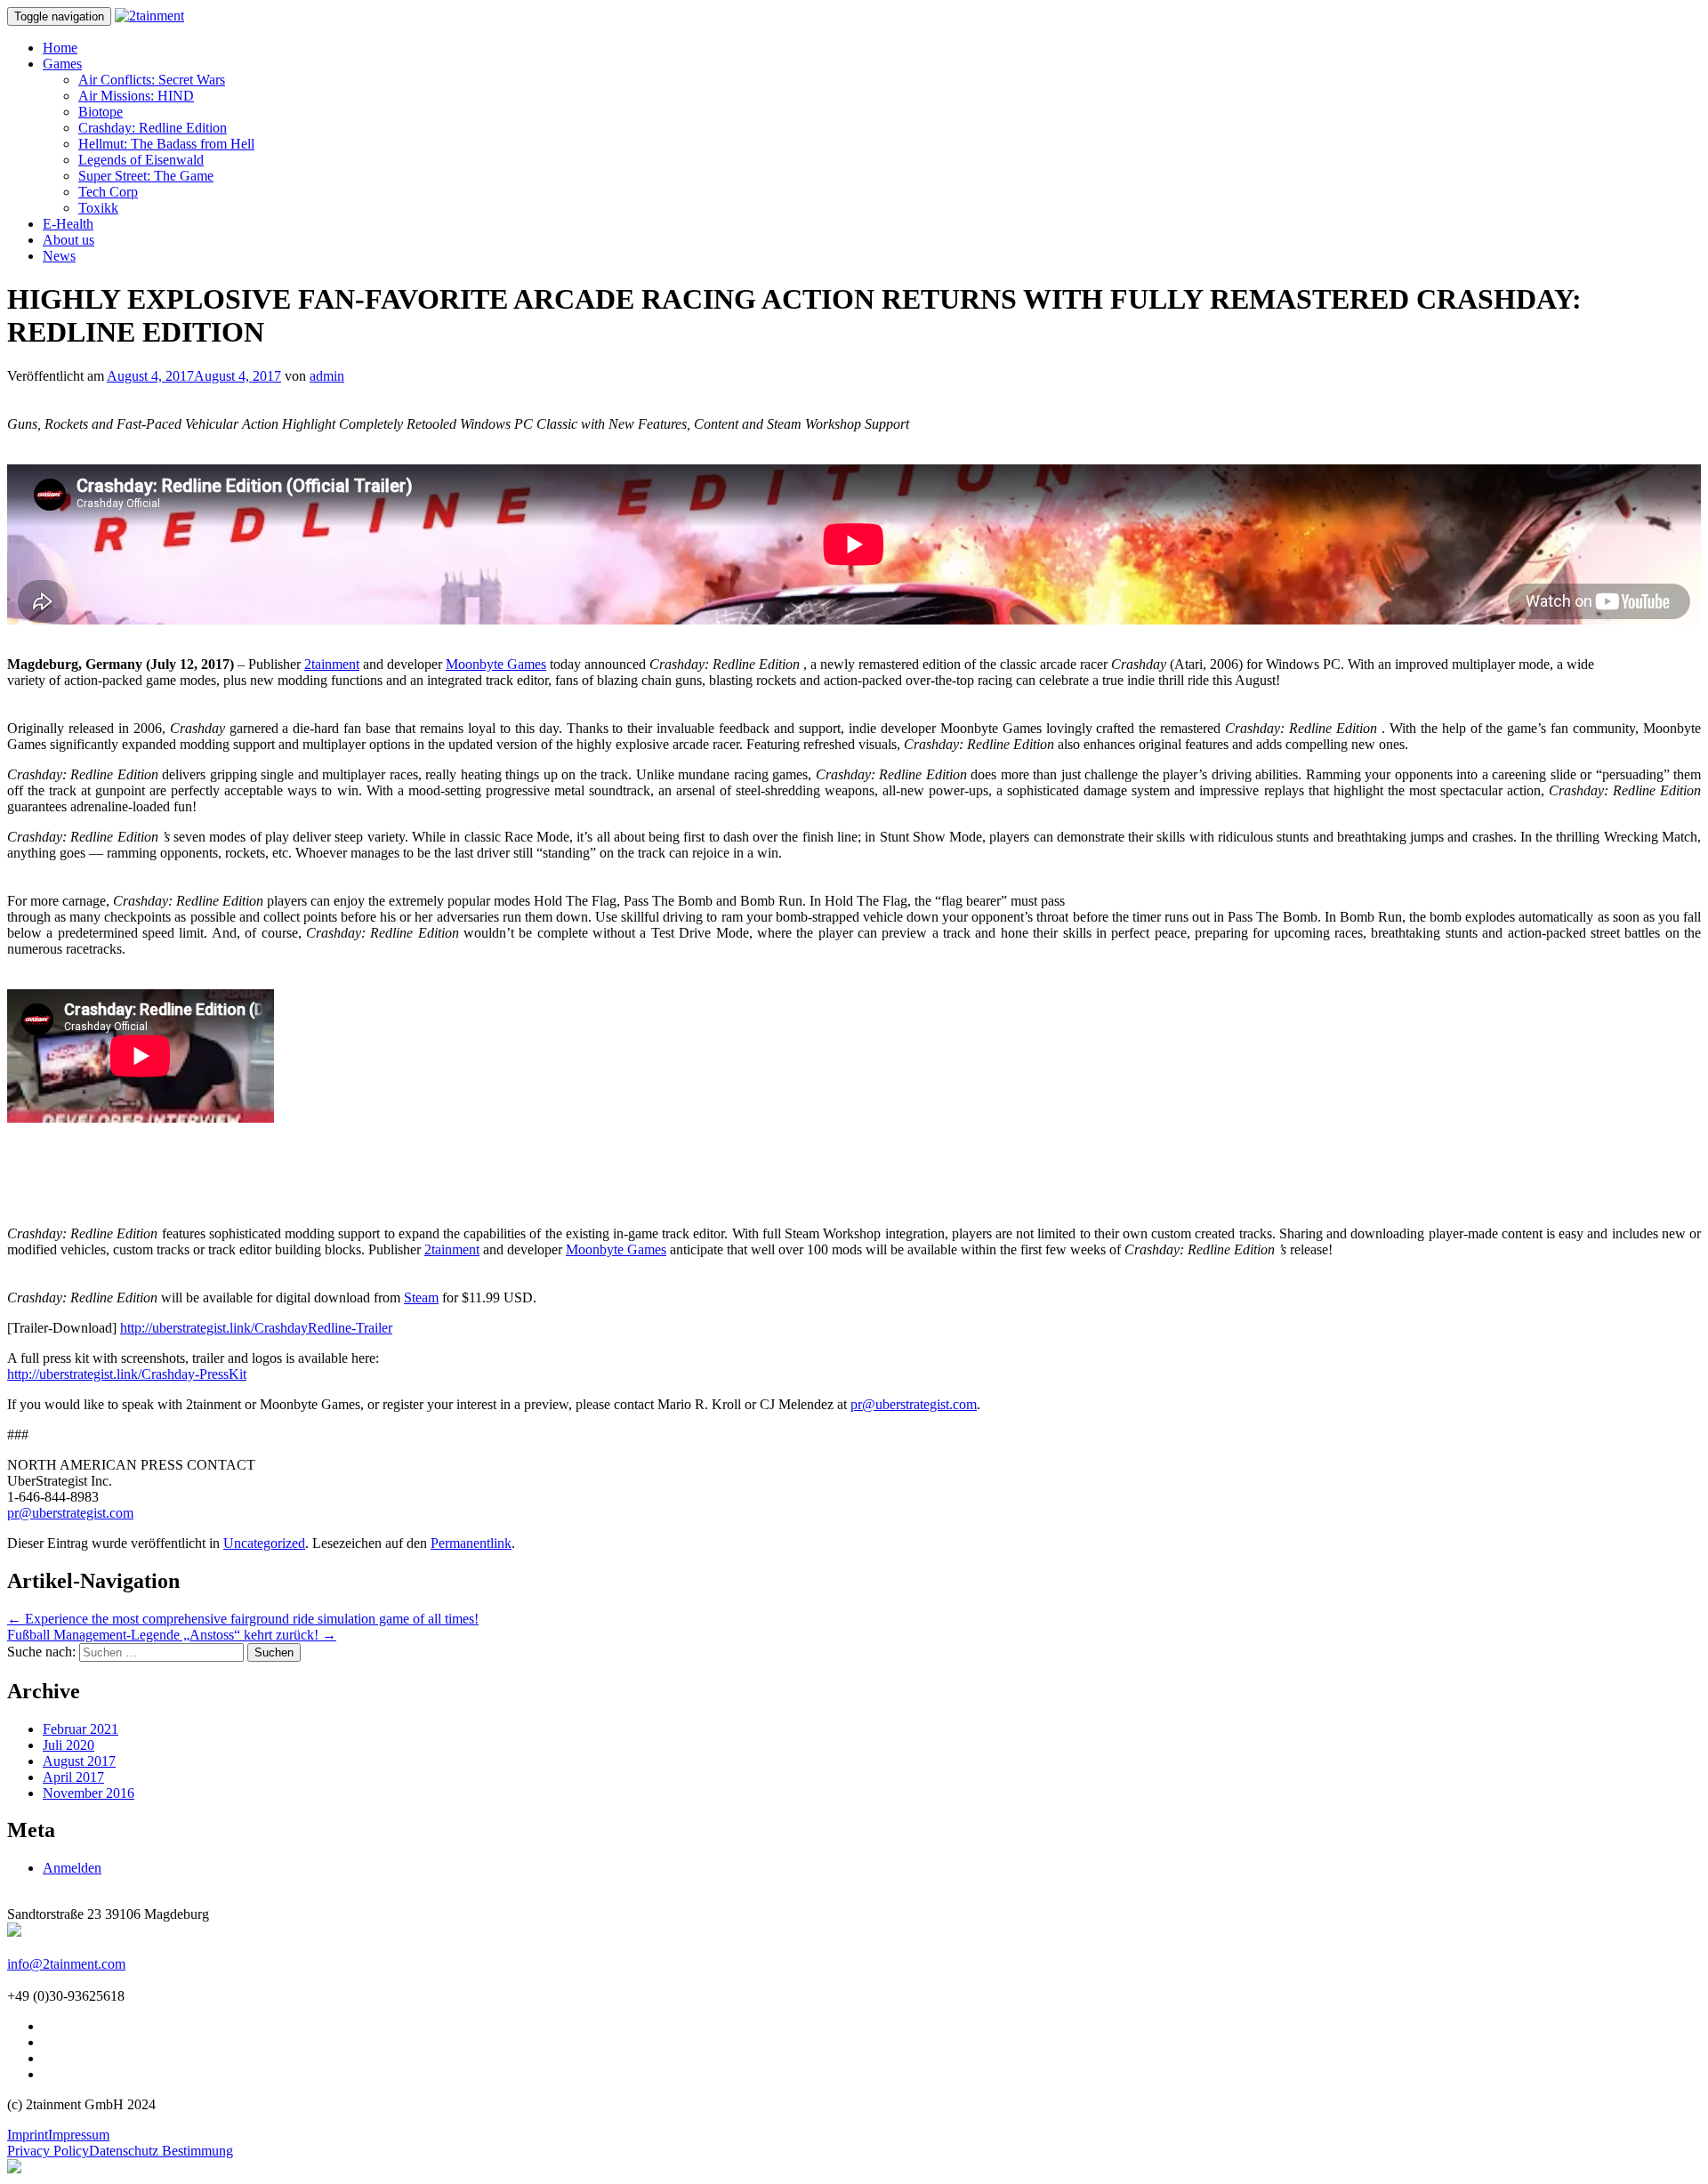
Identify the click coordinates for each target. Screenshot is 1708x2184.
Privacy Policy (48, 2151)
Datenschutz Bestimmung (161, 2151)
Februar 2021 (81, 1729)
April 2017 (73, 1777)
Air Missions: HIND (136, 96)
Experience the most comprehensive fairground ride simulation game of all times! (243, 1619)
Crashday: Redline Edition (153, 128)
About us (68, 240)
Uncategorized (264, 1543)
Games (62, 64)
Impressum (79, 2135)
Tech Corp (108, 192)
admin (327, 376)
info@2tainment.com (66, 1964)
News (59, 256)
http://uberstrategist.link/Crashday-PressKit (127, 1374)
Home (60, 48)
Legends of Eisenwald (141, 160)
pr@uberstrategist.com (914, 1404)
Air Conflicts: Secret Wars (152, 80)
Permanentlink (471, 1543)
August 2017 (79, 1761)
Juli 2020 (68, 1745)
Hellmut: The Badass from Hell (166, 144)
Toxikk (98, 208)
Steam (421, 1298)
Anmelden (72, 1868)
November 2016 (89, 1793)
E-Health (68, 224)
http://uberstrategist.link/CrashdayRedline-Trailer (256, 1328)
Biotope (101, 112)
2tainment (332, 664)
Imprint (28, 2135)
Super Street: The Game (146, 176)
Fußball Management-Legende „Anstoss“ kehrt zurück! (172, 1635)
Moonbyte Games (496, 664)
